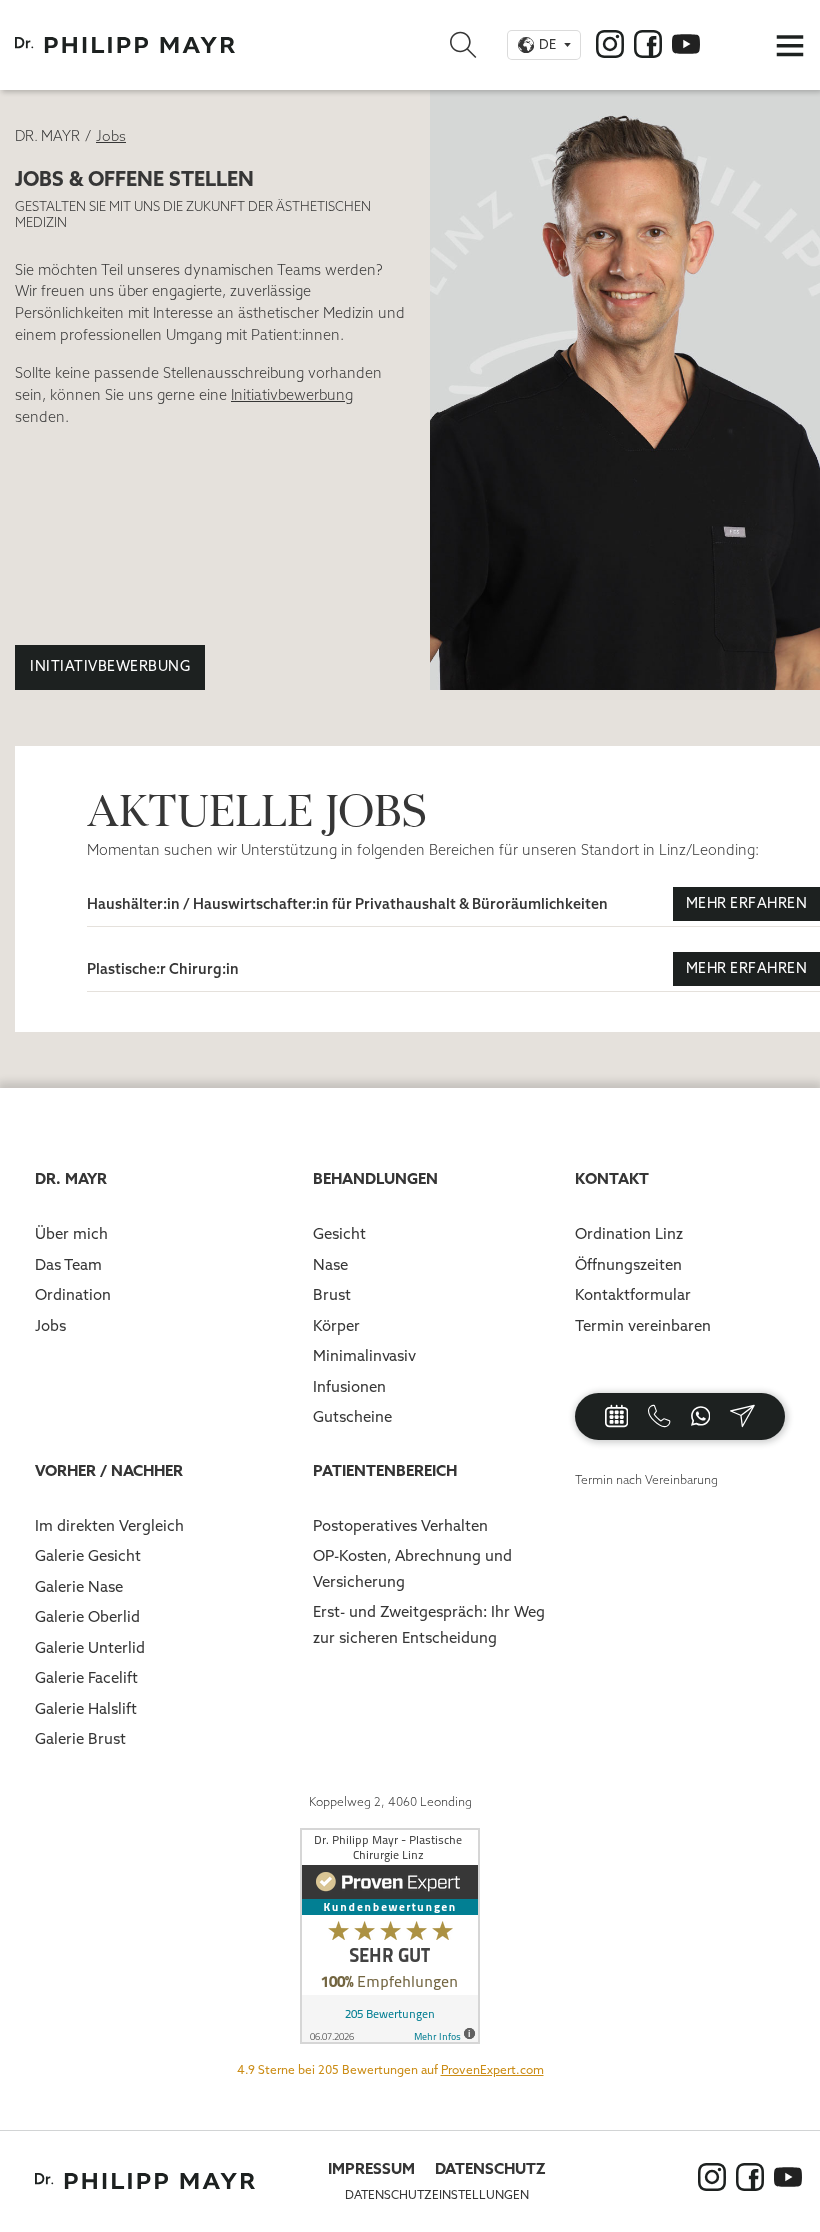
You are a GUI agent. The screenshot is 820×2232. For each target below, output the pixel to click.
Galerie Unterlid (90, 1647)
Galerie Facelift (86, 1677)
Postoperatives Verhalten (400, 1525)
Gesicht (339, 1233)
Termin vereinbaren (643, 1325)
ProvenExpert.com (492, 2069)
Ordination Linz (629, 1233)
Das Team (68, 1264)
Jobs (50, 1325)
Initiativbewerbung (110, 666)
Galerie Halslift (86, 1708)
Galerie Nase (79, 1586)
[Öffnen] (790, 45)
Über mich (71, 1233)
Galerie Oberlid (87, 1616)
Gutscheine (352, 1416)
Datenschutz (490, 2168)
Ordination (73, 1294)
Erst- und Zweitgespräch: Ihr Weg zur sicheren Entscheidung (429, 1624)
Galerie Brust (80, 1738)
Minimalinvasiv (364, 1355)
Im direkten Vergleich (109, 1525)
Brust (332, 1294)
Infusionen (349, 1386)
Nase (330, 1264)
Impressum (371, 2168)
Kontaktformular (633, 1294)
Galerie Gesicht (88, 1555)
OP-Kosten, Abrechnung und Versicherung (412, 1568)
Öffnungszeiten (628, 1264)
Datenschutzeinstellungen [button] (437, 2194)
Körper (336, 1325)
